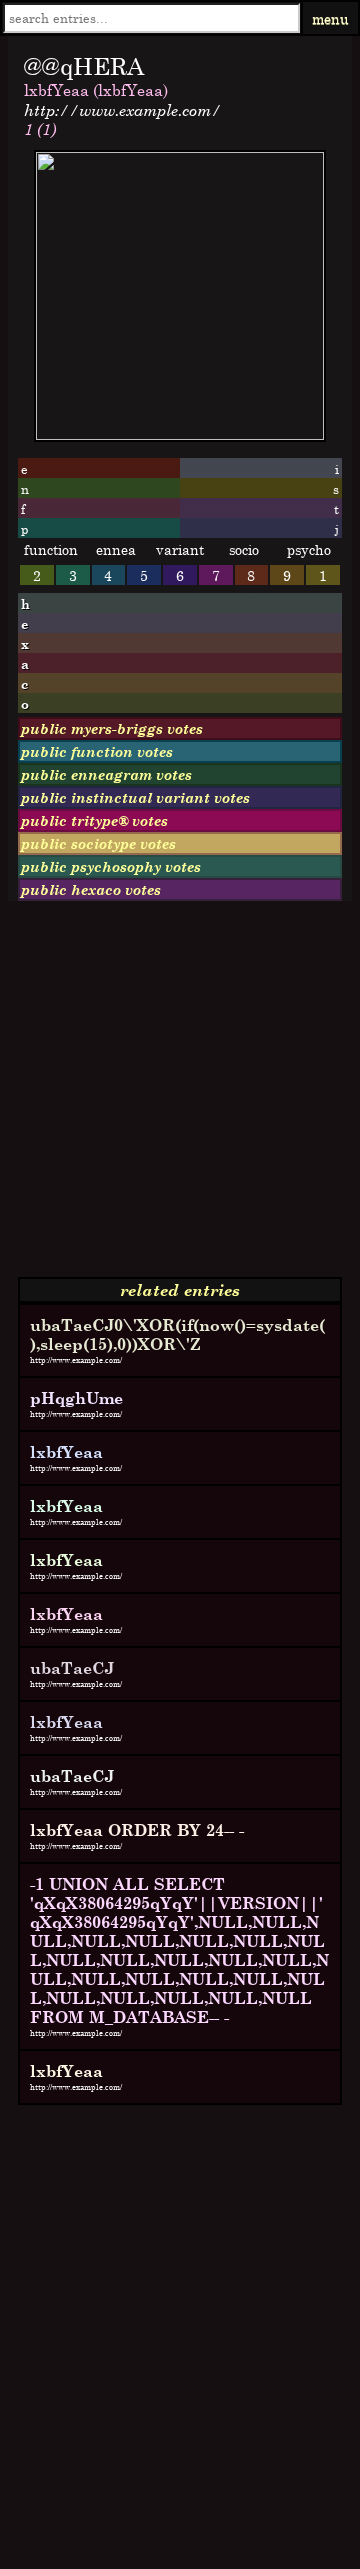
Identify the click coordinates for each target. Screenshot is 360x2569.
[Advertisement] (180, 1097)
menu (330, 18)
